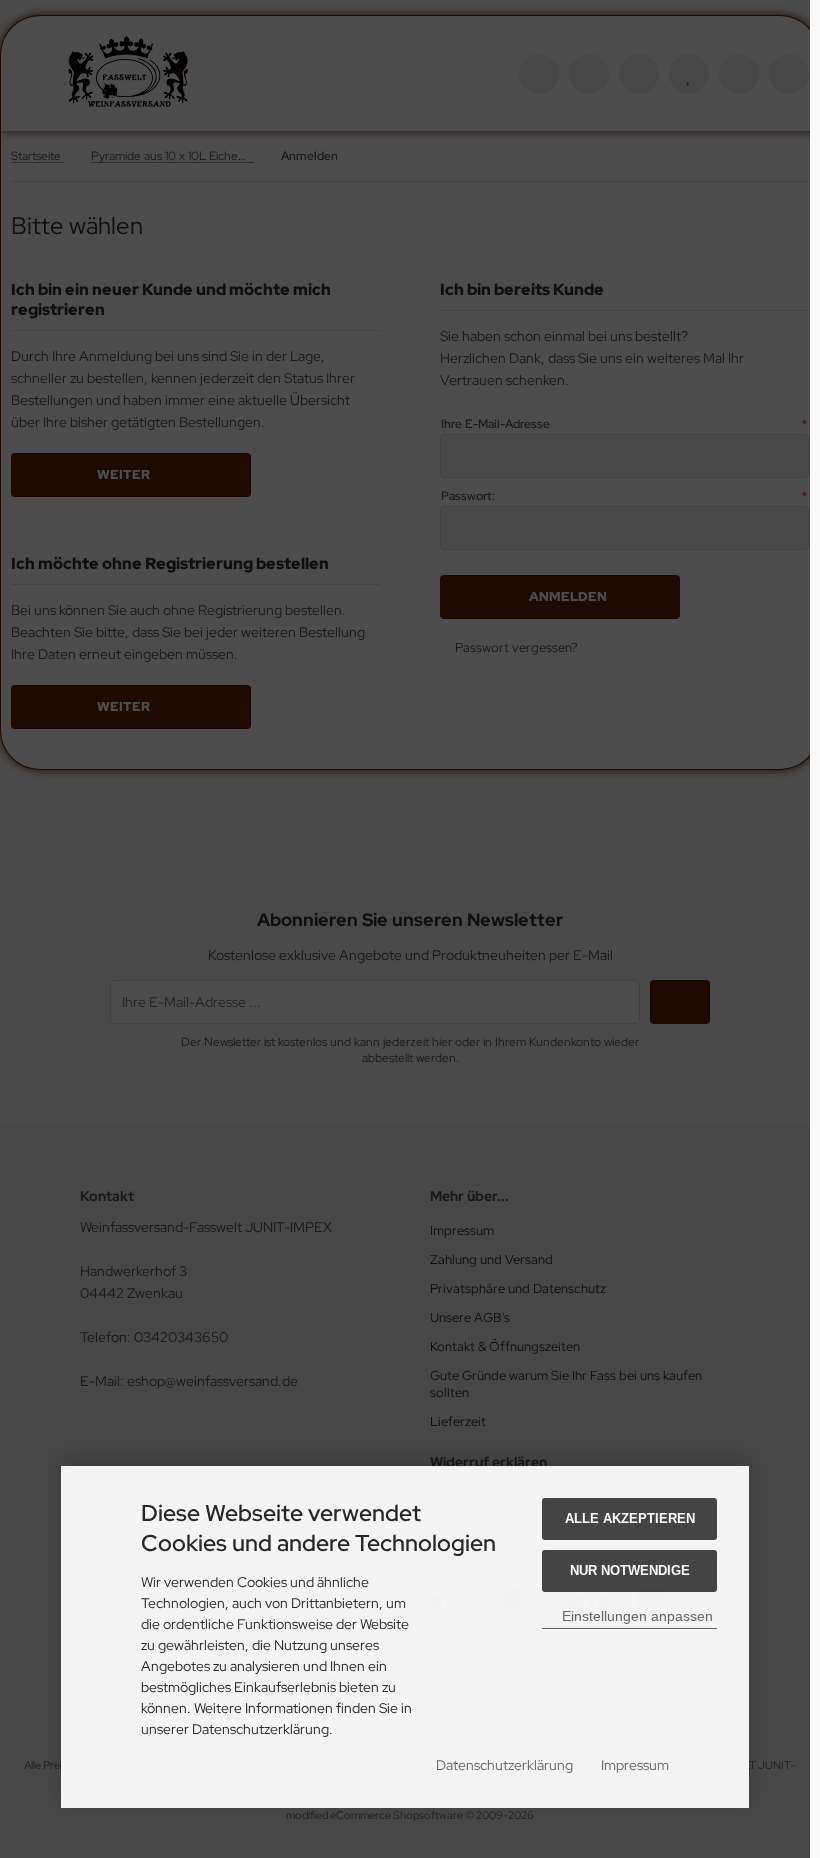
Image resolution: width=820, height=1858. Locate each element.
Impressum (635, 1765)
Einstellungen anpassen (635, 1616)
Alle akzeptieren (630, 1518)
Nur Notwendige (630, 1570)
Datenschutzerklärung (504, 1765)
